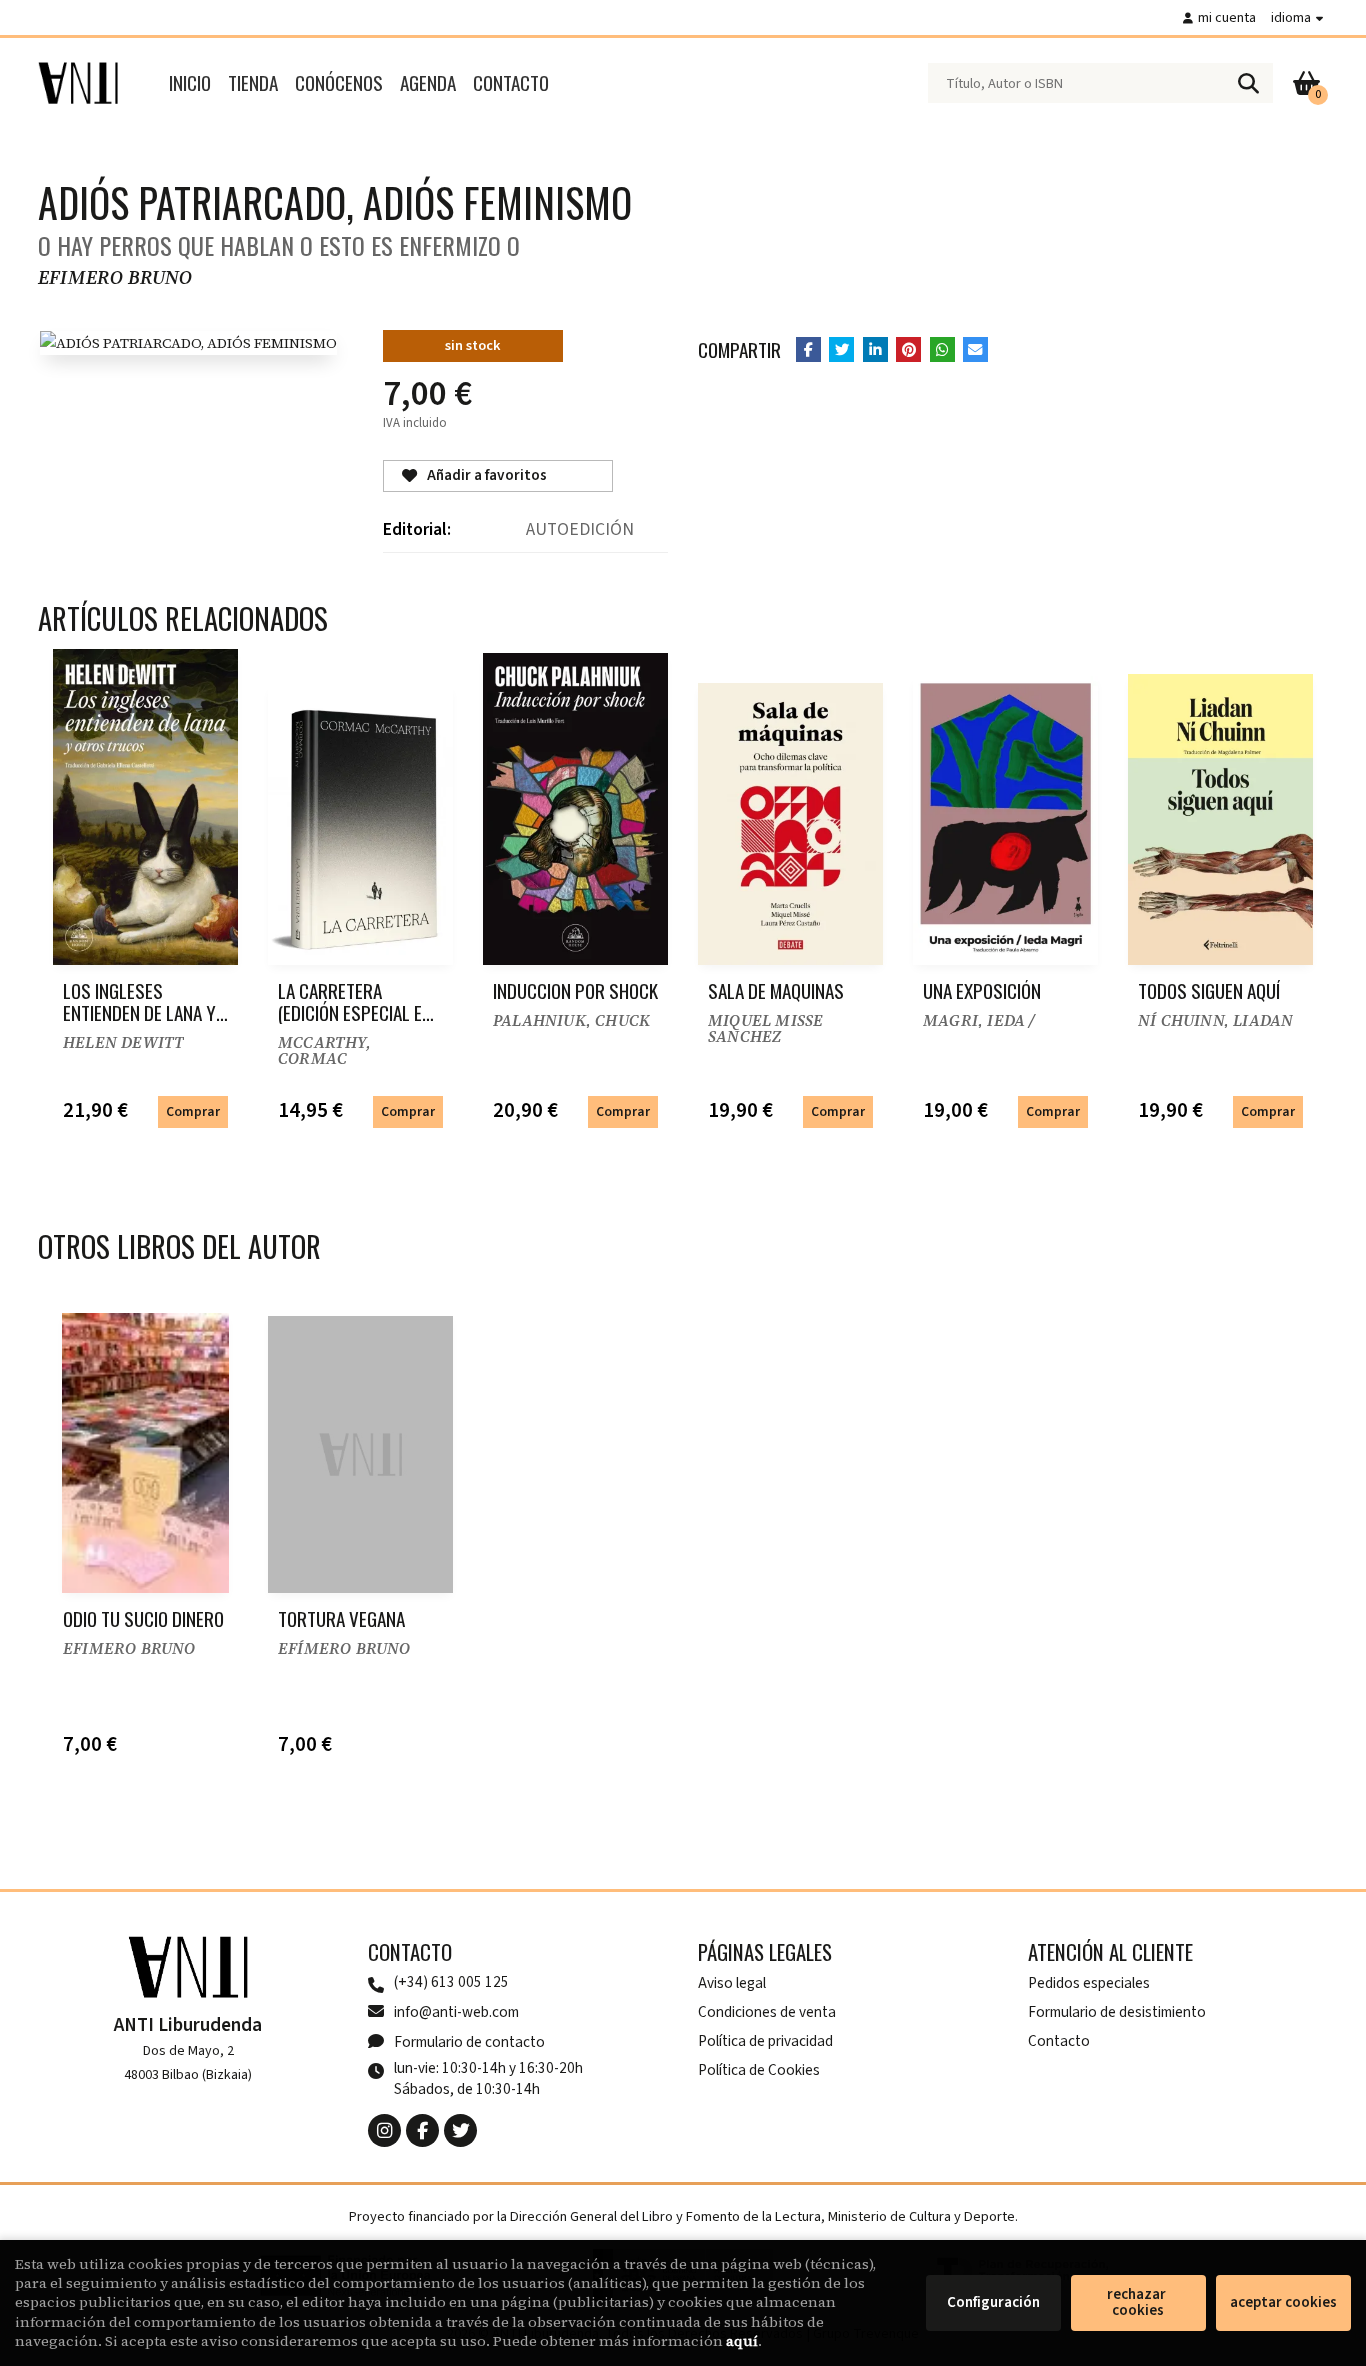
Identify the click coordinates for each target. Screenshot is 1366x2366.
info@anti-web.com (456, 2012)
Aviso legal (732, 1983)
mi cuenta (1227, 17)
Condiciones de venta (767, 2012)
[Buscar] (1248, 83)
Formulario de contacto (469, 2042)
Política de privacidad (765, 2041)
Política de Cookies (759, 2070)
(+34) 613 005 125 (451, 1982)
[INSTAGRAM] (384, 2130)
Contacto (1059, 2041)
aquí (742, 2341)
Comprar (193, 1111)
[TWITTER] (460, 2130)
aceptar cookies (1283, 2302)
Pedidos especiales (1089, 1983)
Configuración (993, 2302)
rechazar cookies (1138, 2302)
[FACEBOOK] (422, 2130)
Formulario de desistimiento (1117, 2012)
